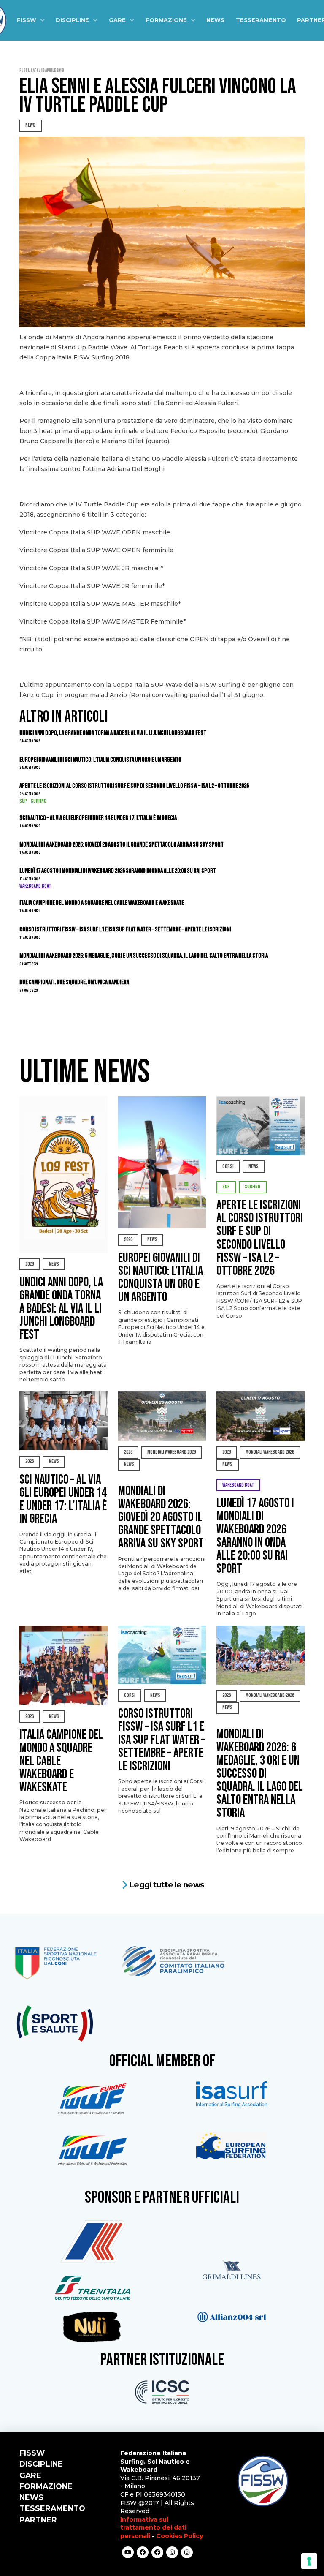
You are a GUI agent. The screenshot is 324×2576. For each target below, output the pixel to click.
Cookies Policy (180, 2536)
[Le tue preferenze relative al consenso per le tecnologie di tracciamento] (309, 2561)
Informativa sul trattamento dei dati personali (153, 2528)
